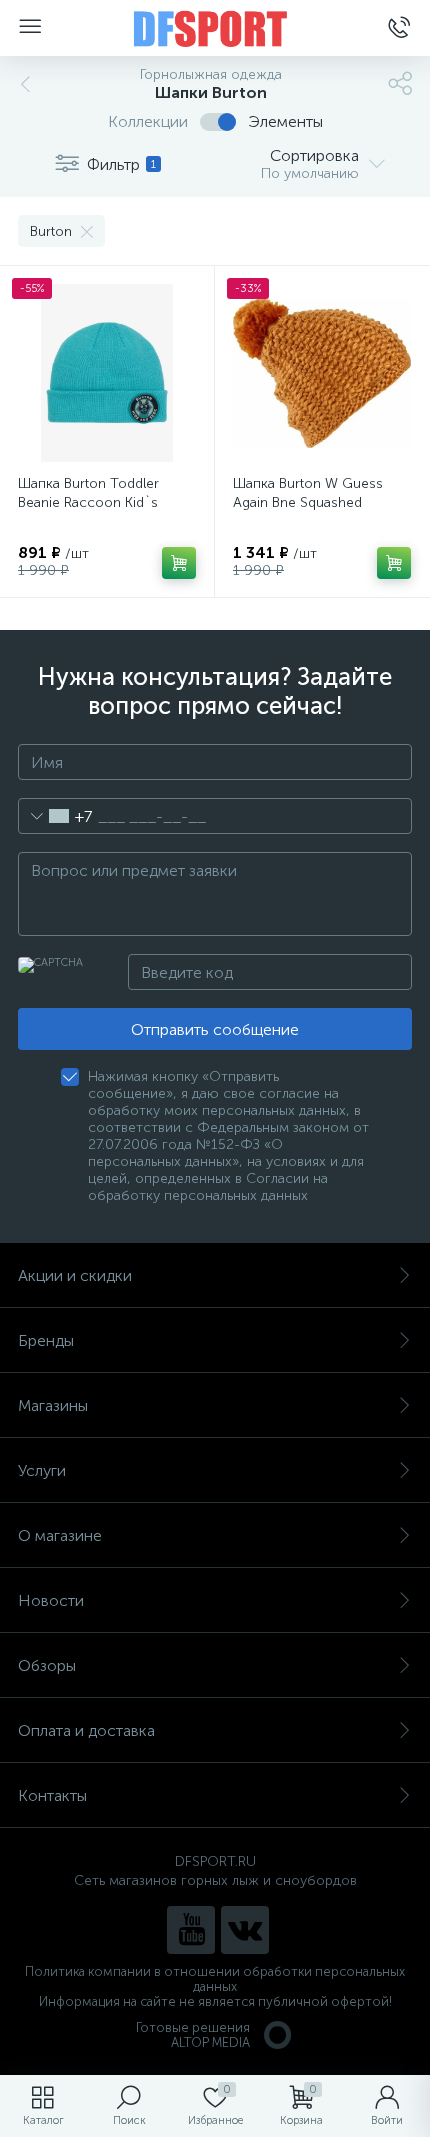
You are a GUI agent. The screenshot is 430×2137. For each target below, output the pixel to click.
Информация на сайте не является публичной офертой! (215, 2001)
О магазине (60, 1535)
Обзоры (47, 1665)
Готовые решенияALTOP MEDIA (193, 2035)
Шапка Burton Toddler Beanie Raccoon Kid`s (88, 493)
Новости (51, 1600)
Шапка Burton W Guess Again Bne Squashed (308, 493)
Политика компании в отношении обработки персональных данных (215, 1979)
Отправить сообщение (215, 1029)
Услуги (42, 1470)
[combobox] (55, 816)
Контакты (52, 1795)
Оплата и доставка (86, 1730)
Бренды (46, 1340)
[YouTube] (191, 1930)
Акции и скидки (75, 1275)
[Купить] (179, 563)
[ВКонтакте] (245, 1930)
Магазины (53, 1405)
